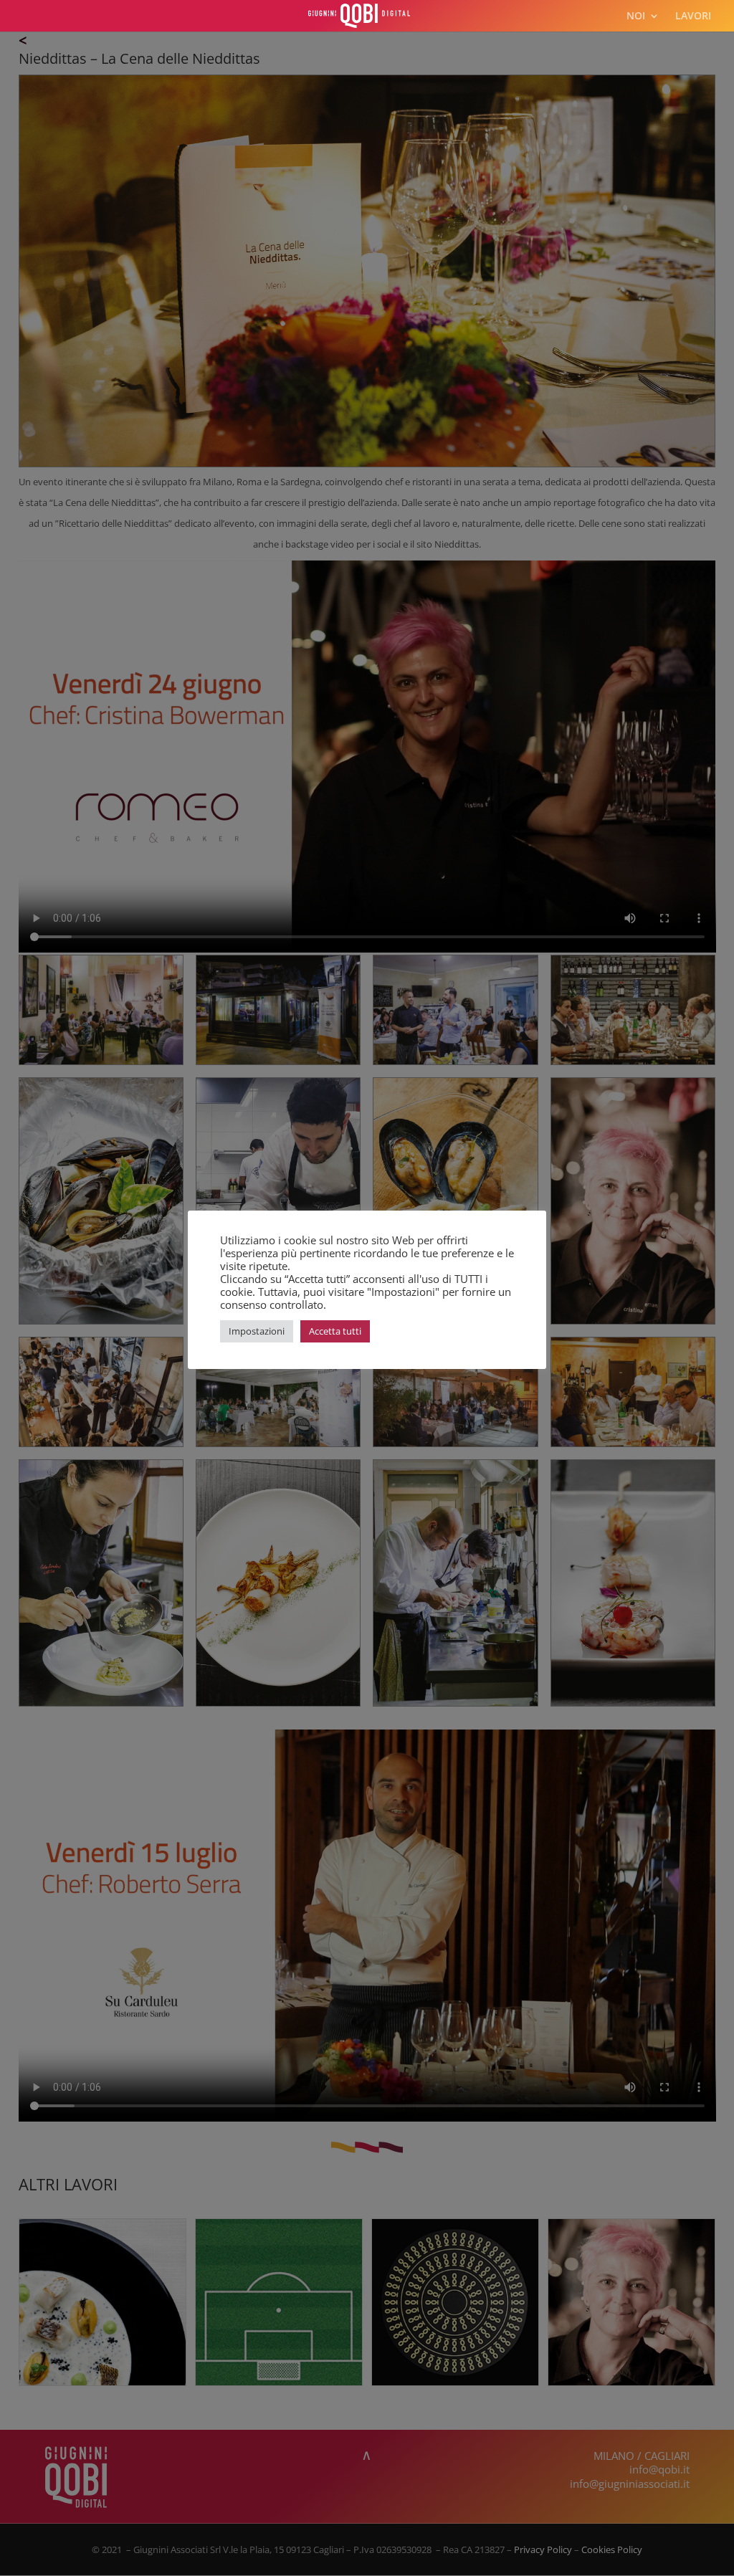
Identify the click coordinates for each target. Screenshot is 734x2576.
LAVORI (693, 16)
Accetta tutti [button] (335, 1331)
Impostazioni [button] (257, 1331)
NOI (636, 16)
